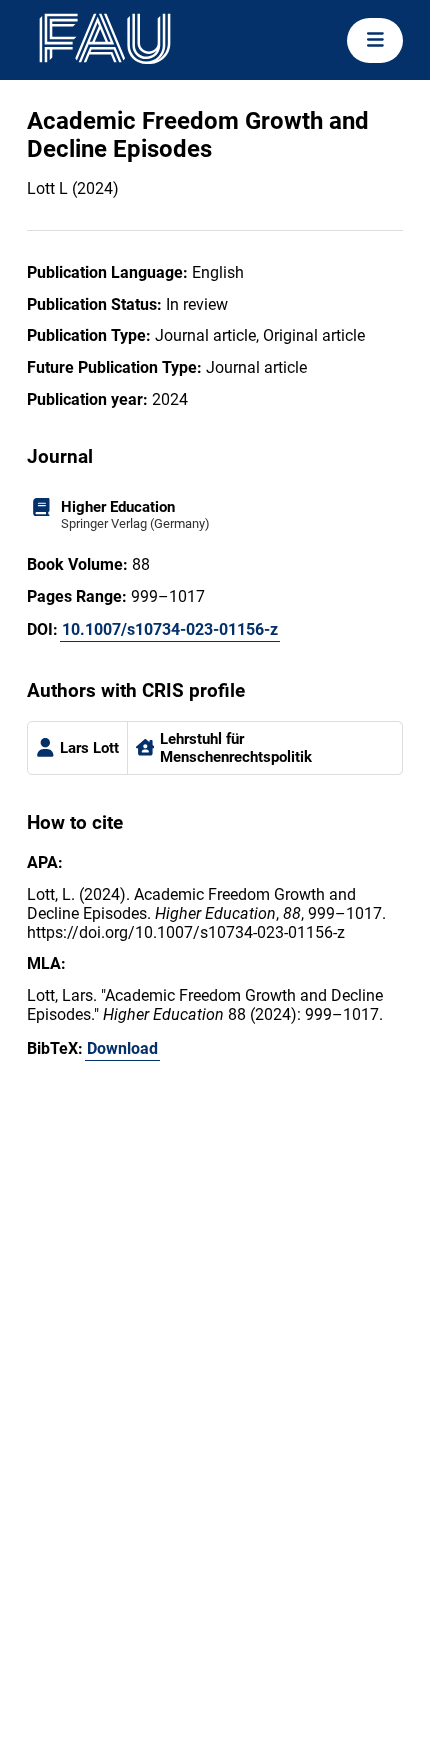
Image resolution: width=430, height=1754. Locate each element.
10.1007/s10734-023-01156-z (170, 629)
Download (122, 1048)
